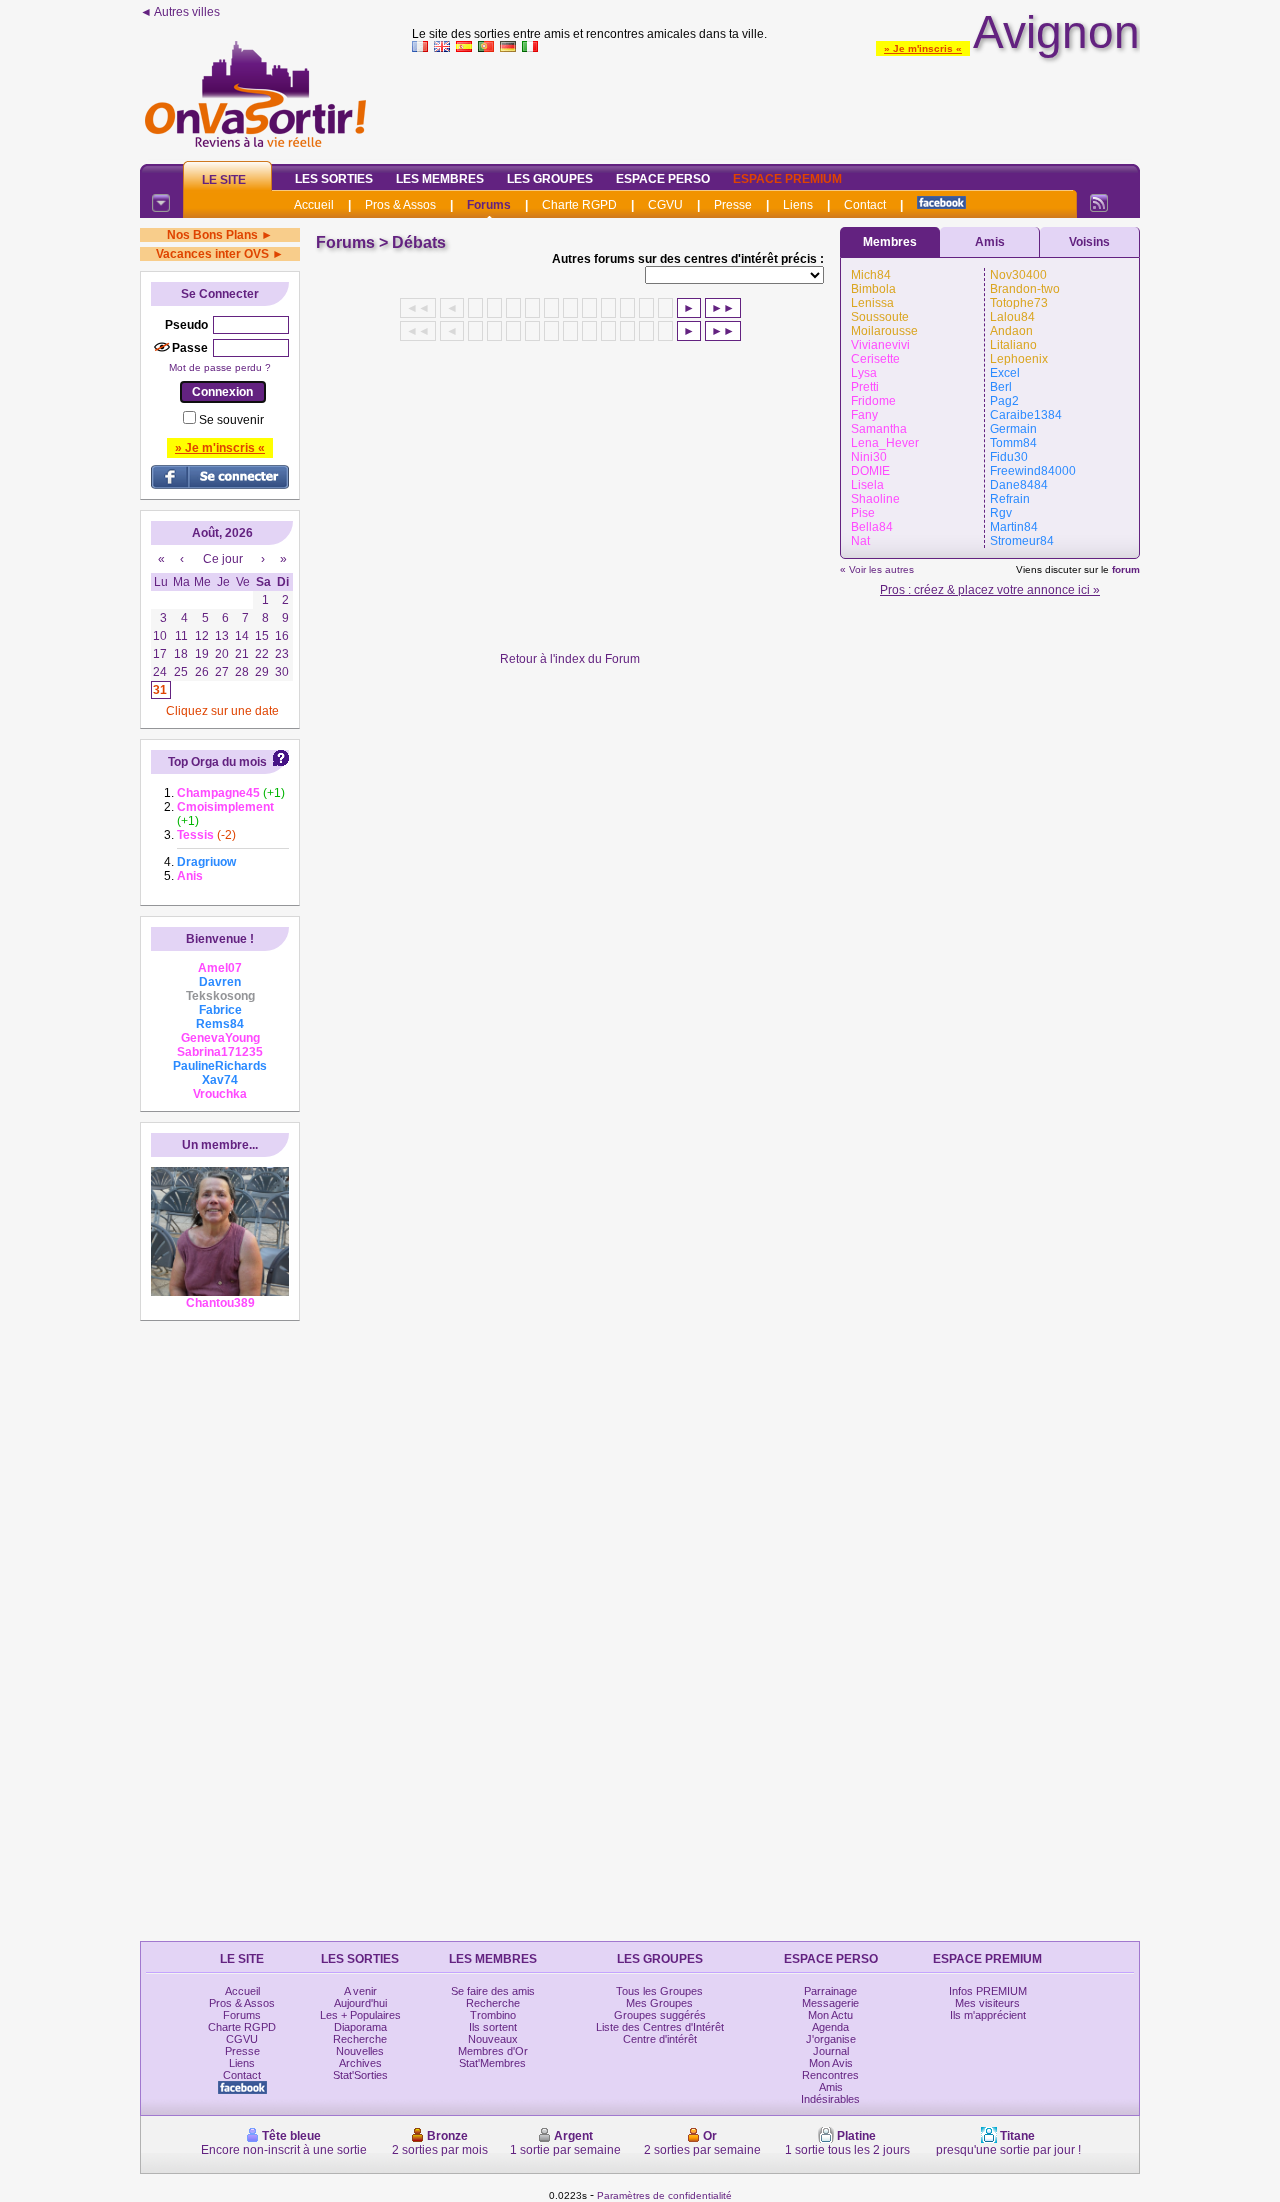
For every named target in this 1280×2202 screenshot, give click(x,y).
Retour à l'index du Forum (570, 659)
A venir (360, 1991)
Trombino (493, 2015)
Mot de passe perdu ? (220, 367)
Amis (990, 242)
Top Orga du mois (217, 762)
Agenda (830, 2027)
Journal (831, 2051)
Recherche (360, 2039)
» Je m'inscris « (923, 48)
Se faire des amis (493, 1991)
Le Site (224, 180)
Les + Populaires (360, 2015)
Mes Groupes (659, 2003)
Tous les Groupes (659, 1991)
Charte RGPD (579, 205)
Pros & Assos (400, 205)
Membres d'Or (493, 2051)
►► (723, 308)
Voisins (1089, 242)
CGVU (665, 205)
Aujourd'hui (360, 2003)
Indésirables (830, 2099)
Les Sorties (334, 179)
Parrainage (830, 1991)
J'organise (831, 2039)
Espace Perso (663, 179)
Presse (733, 205)
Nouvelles (360, 2051)
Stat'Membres (492, 2063)
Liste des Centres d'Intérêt (660, 2027)
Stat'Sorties (360, 2075)
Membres (890, 242)
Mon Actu (830, 2015)
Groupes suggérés (660, 2015)
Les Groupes (550, 179)
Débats (419, 242)
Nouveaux (493, 2039)
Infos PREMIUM (988, 1991)
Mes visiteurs (987, 2003)
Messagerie (830, 2003)
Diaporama (360, 2027)
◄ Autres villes (180, 12)
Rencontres (830, 2075)
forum (1126, 569)
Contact (865, 205)
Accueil (314, 205)
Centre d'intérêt (660, 2039)
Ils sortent (493, 2027)
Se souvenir (231, 420)
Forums (489, 205)
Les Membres (440, 179)
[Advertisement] (776, 104)
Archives (360, 2063)
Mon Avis (831, 2063)
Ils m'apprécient (988, 2015)
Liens (798, 205)
